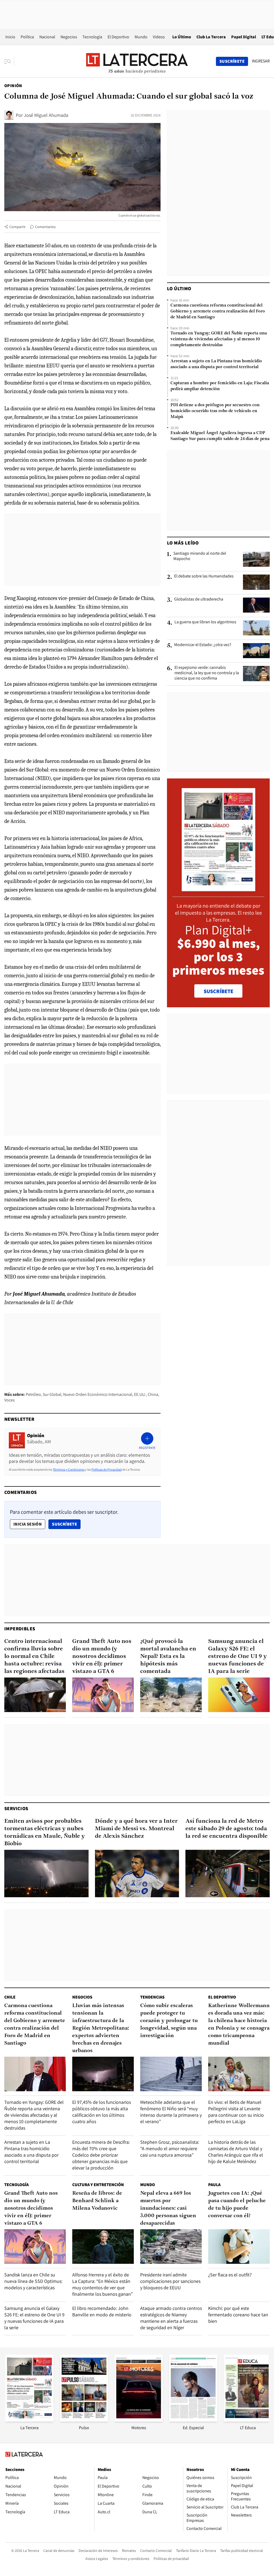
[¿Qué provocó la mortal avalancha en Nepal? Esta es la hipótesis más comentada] (171, 1695)
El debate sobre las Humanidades (204, 576)
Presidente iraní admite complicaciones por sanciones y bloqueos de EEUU (170, 2281)
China (153, 1394)
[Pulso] (84, 2420)
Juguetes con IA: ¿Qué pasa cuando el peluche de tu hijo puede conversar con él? (237, 2205)
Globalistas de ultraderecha (199, 599)
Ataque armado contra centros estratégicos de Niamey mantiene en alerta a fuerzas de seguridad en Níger (171, 2318)
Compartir (18, 227)
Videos (159, 37)
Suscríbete (66, 1524)
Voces (9, 1400)
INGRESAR (261, 61)
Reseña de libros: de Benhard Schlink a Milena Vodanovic (97, 2201)
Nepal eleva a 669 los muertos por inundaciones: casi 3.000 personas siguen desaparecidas (168, 2208)
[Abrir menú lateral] (9, 61)
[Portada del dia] (218, 888)
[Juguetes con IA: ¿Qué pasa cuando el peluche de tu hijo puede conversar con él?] (239, 2247)
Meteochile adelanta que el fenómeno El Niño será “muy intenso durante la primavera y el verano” (171, 2112)
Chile (10, 1997)
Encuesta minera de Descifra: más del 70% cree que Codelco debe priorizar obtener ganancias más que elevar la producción (101, 2155)
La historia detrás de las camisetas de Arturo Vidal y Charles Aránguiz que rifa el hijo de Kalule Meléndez (236, 2152)
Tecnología (92, 37)
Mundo (141, 37)
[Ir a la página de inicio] (137, 61)
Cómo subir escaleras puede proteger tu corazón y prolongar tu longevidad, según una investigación (169, 2021)
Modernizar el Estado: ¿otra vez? (203, 645)
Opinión (13, 86)
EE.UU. (140, 1394)
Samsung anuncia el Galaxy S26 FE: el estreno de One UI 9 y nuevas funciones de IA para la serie (237, 1656)
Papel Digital (244, 37)
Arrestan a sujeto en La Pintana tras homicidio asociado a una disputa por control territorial (216, 364)
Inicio (10, 37)
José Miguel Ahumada (46, 115)
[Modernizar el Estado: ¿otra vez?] (256, 651)
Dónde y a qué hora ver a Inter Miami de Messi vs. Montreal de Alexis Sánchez (136, 1829)
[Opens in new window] (139, 2420)
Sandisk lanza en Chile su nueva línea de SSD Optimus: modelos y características (33, 2281)
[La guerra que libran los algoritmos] (256, 628)
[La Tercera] (29, 2420)
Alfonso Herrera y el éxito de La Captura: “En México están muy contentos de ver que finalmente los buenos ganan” (102, 2284)
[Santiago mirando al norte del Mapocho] (256, 559)
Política (27, 37)
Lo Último (182, 37)
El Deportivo (118, 37)
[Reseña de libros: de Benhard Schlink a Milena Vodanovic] (103, 2247)
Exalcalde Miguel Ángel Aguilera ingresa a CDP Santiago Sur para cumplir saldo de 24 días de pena (220, 436)
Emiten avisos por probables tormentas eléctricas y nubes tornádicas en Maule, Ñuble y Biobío (45, 1833)
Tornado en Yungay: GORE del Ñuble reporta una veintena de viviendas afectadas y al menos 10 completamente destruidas (219, 339)
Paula (214, 2185)
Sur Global (52, 1394)
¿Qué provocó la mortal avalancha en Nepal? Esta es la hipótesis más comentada (168, 1656)
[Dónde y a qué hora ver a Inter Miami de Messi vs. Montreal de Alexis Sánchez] (137, 1874)
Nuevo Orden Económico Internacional (98, 1394)
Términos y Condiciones (69, 1469)
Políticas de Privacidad (107, 1469)
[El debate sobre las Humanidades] (256, 582)
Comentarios (45, 227)
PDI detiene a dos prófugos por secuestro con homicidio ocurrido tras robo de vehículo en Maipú (215, 411)
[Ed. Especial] (193, 2420)
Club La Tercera (211, 37)
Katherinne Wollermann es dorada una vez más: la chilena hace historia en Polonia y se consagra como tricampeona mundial (239, 2025)
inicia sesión (28, 1524)
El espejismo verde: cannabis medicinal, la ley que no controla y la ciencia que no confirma (207, 673)
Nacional (47, 37)
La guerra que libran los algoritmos (205, 622)
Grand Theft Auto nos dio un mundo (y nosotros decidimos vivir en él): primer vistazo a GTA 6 (102, 1656)
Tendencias (152, 1997)
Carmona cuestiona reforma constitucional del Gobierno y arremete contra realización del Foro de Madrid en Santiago (218, 311)
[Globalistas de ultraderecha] (256, 605)
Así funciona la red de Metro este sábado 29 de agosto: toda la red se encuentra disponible (227, 1829)
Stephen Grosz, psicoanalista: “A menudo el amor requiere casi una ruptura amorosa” (170, 2148)
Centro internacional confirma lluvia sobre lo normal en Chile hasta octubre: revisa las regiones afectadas (34, 1656)
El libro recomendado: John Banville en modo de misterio (102, 2311)
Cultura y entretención (98, 2185)
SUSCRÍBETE (218, 991)
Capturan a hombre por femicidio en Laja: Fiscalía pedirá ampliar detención (220, 386)
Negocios (69, 37)
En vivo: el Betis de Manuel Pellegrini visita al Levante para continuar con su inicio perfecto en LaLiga (236, 2112)
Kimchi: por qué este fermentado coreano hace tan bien (238, 2315)
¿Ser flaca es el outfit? (230, 2275)
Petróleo (33, 1394)
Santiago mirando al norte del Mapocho (200, 556)
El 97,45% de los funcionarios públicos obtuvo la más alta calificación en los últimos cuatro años (102, 2112)
